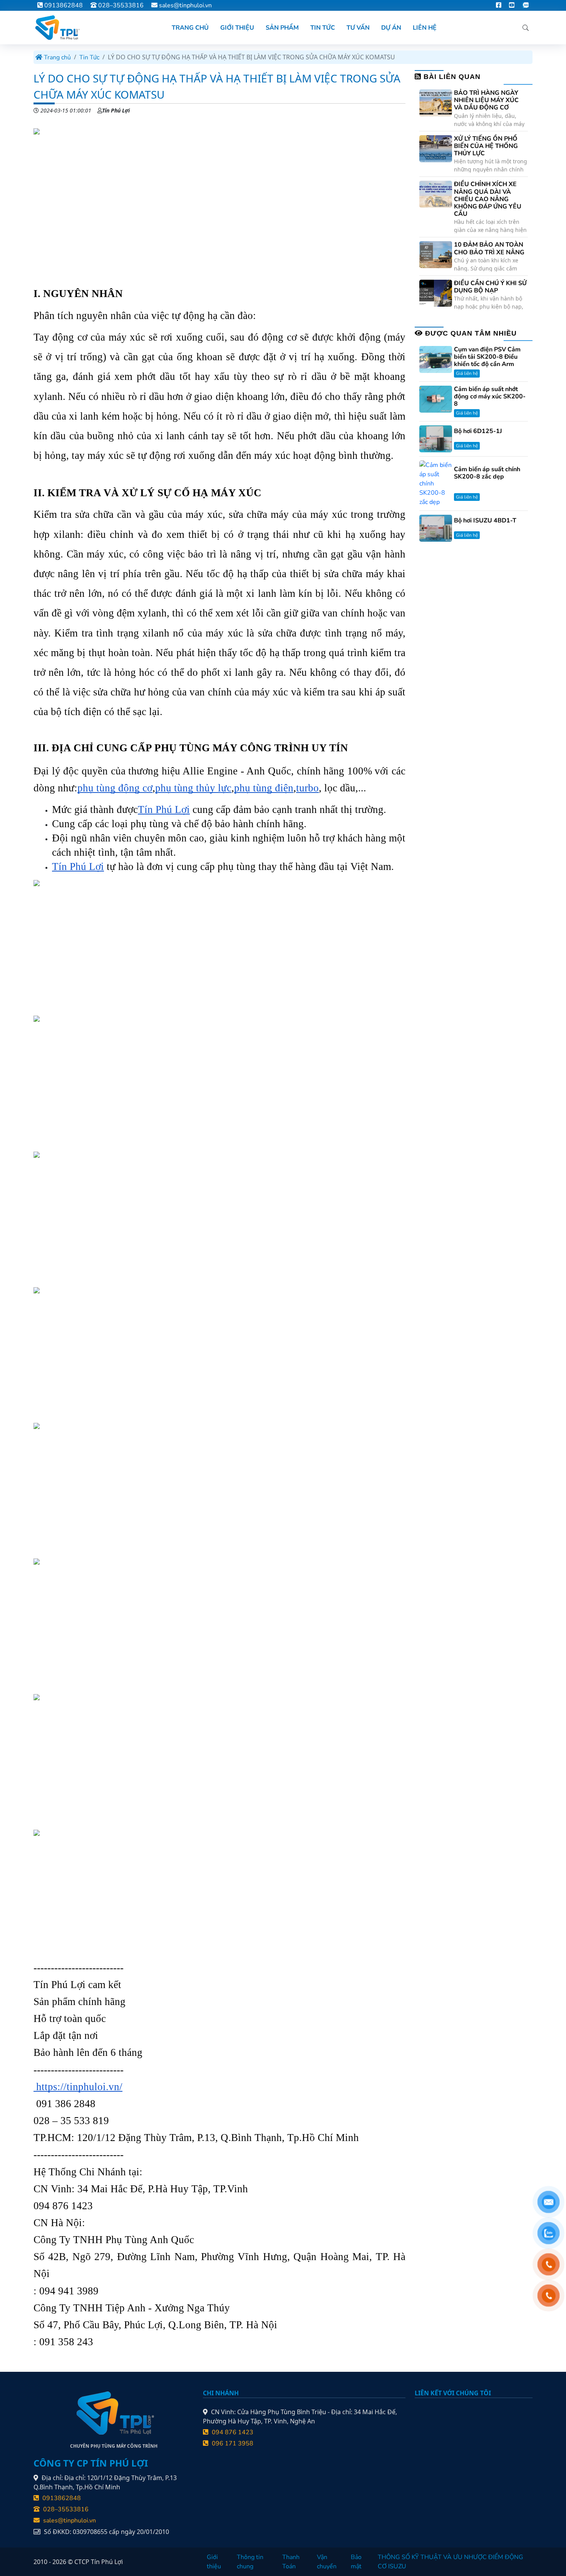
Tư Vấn (358, 28)
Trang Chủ (190, 28)
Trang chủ (57, 57)
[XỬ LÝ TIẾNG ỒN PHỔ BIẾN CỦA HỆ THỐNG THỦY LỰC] (436, 148)
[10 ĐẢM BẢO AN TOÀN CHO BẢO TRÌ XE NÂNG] (436, 254)
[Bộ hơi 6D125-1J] (436, 438)
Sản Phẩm (282, 28)
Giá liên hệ (467, 373)
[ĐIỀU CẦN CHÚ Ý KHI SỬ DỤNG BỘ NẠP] (436, 293)
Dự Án (391, 28)
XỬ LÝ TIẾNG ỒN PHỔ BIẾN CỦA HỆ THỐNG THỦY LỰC (486, 146)
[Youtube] (512, 5)
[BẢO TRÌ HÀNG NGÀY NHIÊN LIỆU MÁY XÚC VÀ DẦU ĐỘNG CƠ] (436, 102)
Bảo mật (356, 2562)
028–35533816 (120, 5)
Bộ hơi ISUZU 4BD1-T (485, 521)
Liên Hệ (425, 28)
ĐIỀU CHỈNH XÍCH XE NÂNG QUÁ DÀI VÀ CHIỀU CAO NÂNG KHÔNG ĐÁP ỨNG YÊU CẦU (488, 199)
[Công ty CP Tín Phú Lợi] (57, 28)
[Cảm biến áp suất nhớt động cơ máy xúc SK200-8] (436, 399)
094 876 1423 (232, 2432)
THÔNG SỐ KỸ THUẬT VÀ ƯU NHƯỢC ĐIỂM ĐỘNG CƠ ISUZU (450, 2562)
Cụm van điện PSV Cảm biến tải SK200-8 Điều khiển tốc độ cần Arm (487, 357)
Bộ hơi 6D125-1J (478, 431)
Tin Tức (323, 28)
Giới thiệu (214, 2562)
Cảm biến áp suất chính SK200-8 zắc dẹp (487, 473)
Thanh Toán (291, 2562)
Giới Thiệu (237, 28)
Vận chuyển (327, 2562)
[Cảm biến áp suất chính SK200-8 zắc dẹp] (436, 483)
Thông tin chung (250, 2562)
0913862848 (63, 5)
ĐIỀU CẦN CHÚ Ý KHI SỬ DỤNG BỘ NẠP (490, 287)
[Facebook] (499, 5)
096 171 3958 (232, 2443)
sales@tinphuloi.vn (185, 5)
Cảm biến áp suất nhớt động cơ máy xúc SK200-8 (490, 397)
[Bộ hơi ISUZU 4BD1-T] (436, 528)
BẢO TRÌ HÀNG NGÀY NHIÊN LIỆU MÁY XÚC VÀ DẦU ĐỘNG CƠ (486, 101)
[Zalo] (525, 5)
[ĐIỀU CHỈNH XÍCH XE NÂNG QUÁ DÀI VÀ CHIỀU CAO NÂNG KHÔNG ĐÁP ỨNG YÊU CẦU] (436, 194)
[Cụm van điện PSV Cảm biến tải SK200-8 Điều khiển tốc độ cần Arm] (436, 359)
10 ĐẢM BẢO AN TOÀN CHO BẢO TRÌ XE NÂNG (489, 249)
